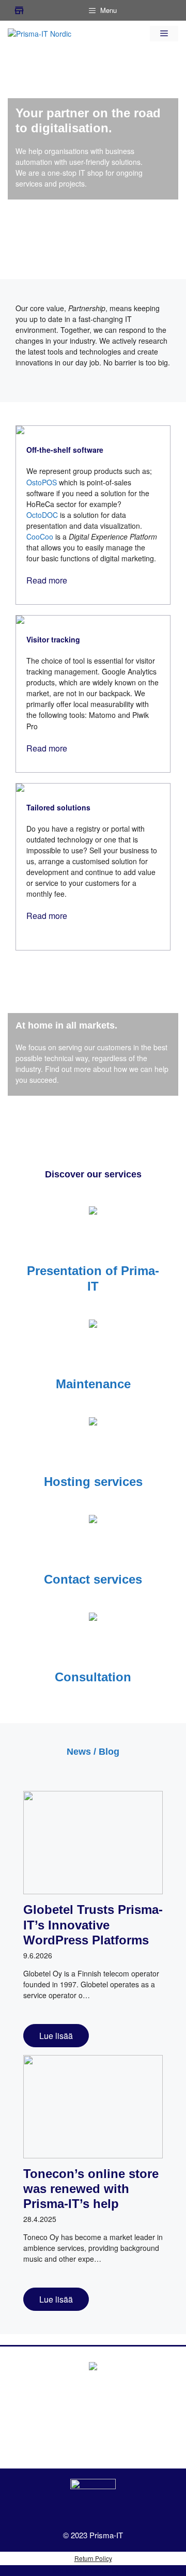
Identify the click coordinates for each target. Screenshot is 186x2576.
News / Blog (93, 1752)
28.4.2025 (40, 2219)
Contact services (93, 1579)
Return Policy (93, 2558)
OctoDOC (42, 515)
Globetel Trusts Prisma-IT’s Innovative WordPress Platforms (93, 1925)
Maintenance (93, 1384)
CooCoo (40, 536)
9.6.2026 (38, 1955)
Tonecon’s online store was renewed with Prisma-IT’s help (91, 2189)
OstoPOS (42, 482)
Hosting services (93, 1482)
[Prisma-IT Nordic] (40, 33)
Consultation (93, 1677)
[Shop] (19, 10)
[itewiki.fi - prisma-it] (93, 2502)
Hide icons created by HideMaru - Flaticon (117, 2570)
